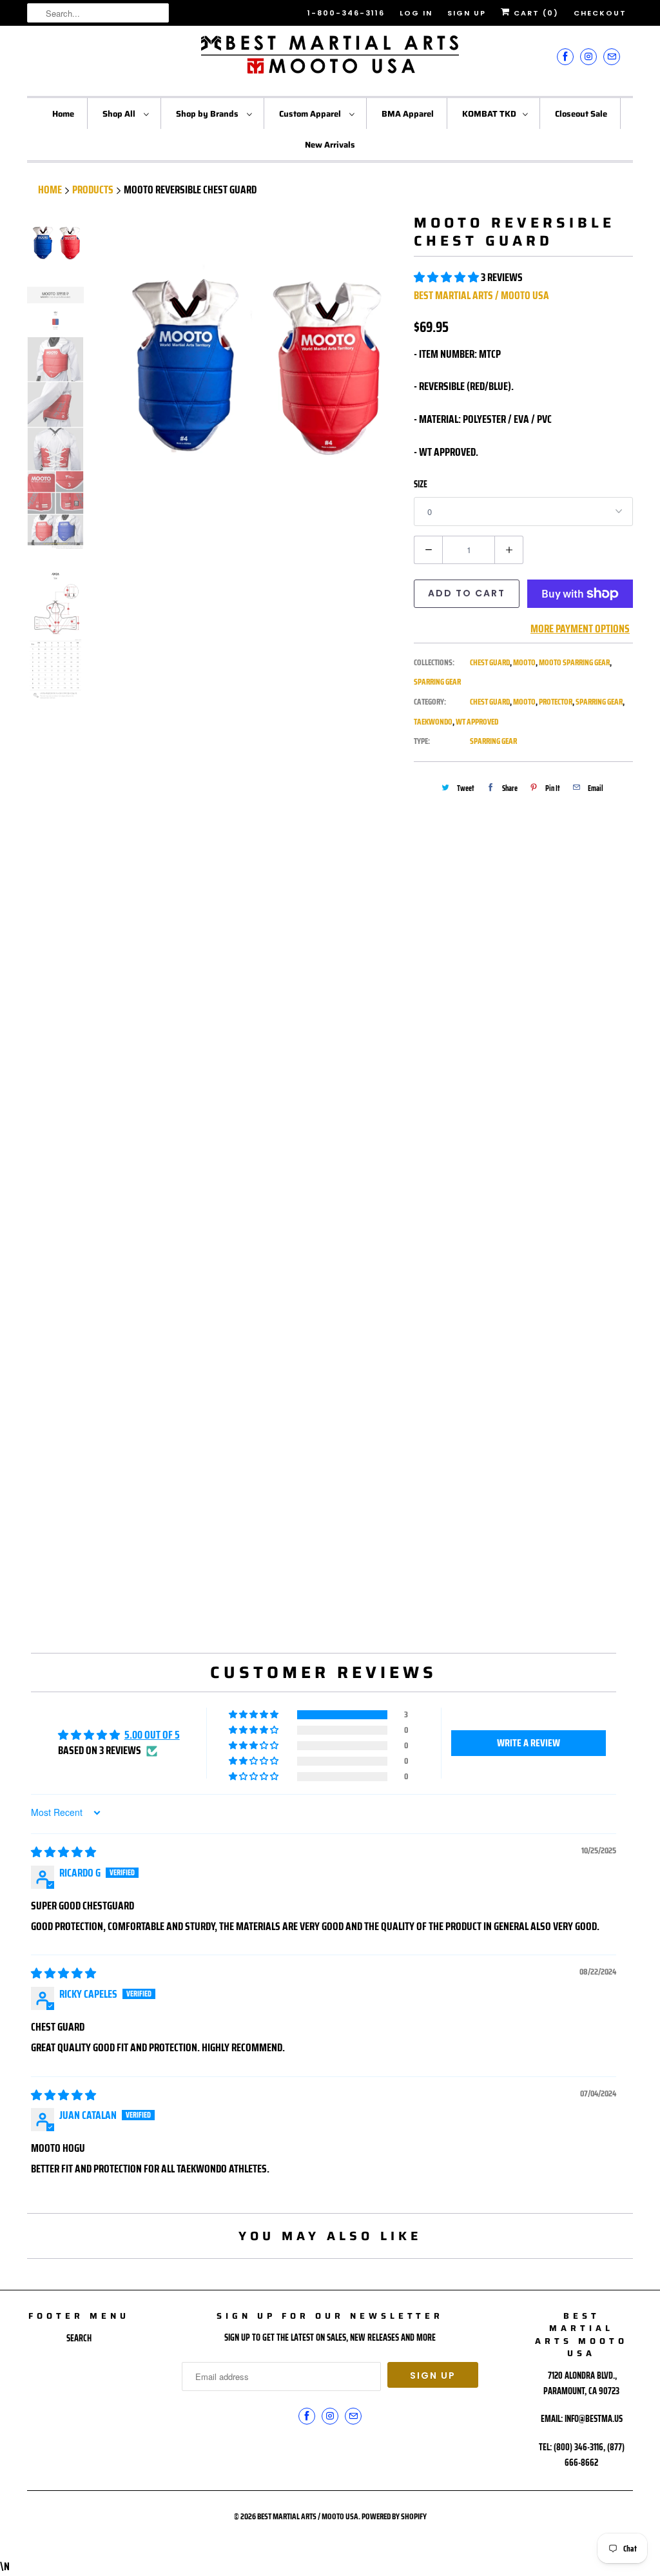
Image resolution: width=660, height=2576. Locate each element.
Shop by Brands (208, 114)
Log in (416, 13)
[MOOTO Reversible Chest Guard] (251, 364)
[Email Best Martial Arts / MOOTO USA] (612, 56)
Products (93, 190)
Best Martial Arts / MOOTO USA (481, 295)
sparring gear (599, 702)
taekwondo (433, 722)
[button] (447, 277)
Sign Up (467, 13)
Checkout (600, 13)
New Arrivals (330, 145)
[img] (63, 1852)
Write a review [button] (529, 1743)
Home (63, 114)
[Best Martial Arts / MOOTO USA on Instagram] (588, 56)
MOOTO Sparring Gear (574, 662)
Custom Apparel (311, 114)
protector (556, 702)
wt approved (477, 722)
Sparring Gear (437, 682)
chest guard (490, 702)
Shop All (120, 114)
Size (421, 484)
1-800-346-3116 (346, 13)
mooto (524, 702)
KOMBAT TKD (489, 114)
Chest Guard (490, 662)
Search (79, 2338)
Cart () (535, 13)
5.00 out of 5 (152, 1735)
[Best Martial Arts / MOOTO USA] (330, 59)
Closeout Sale (581, 114)
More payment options (580, 629)
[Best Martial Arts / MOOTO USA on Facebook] (565, 56)
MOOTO (524, 662)
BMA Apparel (408, 114)
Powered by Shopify (394, 2516)
